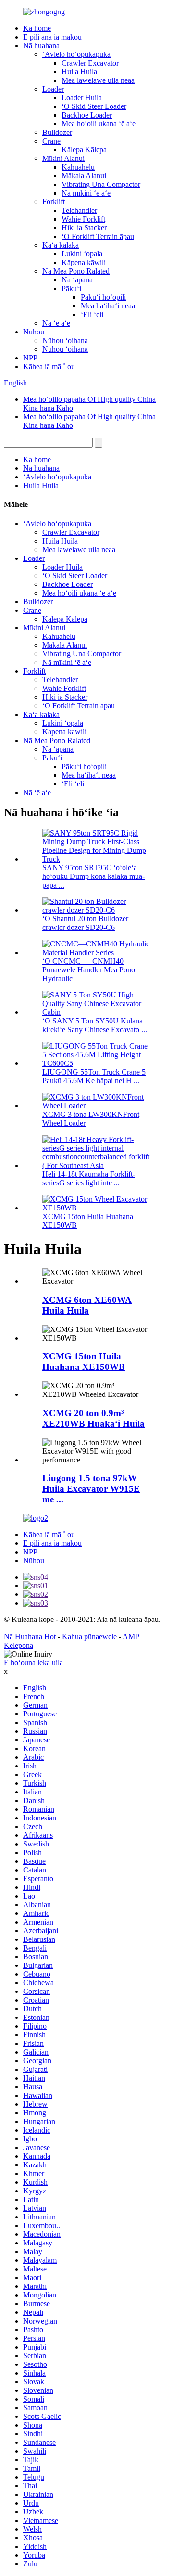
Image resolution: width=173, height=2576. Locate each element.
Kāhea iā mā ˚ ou (49, 366)
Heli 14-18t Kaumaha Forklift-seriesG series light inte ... (89, 1178)
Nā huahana (41, 46)
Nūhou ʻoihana (65, 340)
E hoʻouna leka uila (33, 1663)
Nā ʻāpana (77, 280)
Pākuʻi (71, 288)
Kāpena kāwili (84, 262)
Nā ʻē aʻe (56, 323)
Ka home (37, 28)
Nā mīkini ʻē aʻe (86, 193)
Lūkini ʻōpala (82, 254)
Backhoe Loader (87, 115)
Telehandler (79, 210)
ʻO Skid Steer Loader (94, 106)
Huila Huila (79, 72)
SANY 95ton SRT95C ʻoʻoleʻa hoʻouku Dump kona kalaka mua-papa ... (93, 876)
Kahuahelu (78, 167)
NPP (30, 358)
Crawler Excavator (90, 63)
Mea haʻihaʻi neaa (108, 306)
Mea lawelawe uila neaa (98, 80)
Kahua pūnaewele (89, 1637)
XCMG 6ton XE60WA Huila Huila (87, 1305)
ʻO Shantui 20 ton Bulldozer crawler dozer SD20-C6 (85, 923)
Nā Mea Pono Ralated (76, 271)
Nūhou (34, 332)
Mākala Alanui (84, 176)
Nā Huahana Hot (30, 1637)
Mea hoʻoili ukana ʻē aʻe (99, 124)
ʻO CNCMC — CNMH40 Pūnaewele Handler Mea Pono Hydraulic (89, 970)
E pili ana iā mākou (52, 37)
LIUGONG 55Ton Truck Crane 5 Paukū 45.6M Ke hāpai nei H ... (94, 1076)
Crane (51, 141)
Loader (53, 89)
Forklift (54, 202)
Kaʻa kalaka (61, 245)
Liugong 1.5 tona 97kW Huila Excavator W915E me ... (91, 1489)
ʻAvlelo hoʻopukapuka (76, 54)
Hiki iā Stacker (84, 228)
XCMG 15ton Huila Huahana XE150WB (84, 1361)
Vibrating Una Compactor (101, 184)
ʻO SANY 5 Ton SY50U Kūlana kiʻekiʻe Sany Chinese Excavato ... (95, 1025)
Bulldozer (57, 132)
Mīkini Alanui (63, 158)
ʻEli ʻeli (92, 314)
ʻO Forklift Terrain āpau (98, 236)
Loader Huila (82, 98)
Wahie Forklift (83, 219)
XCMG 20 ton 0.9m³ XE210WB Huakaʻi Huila (93, 1418)
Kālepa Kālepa (84, 150)
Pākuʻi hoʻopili (103, 297)
